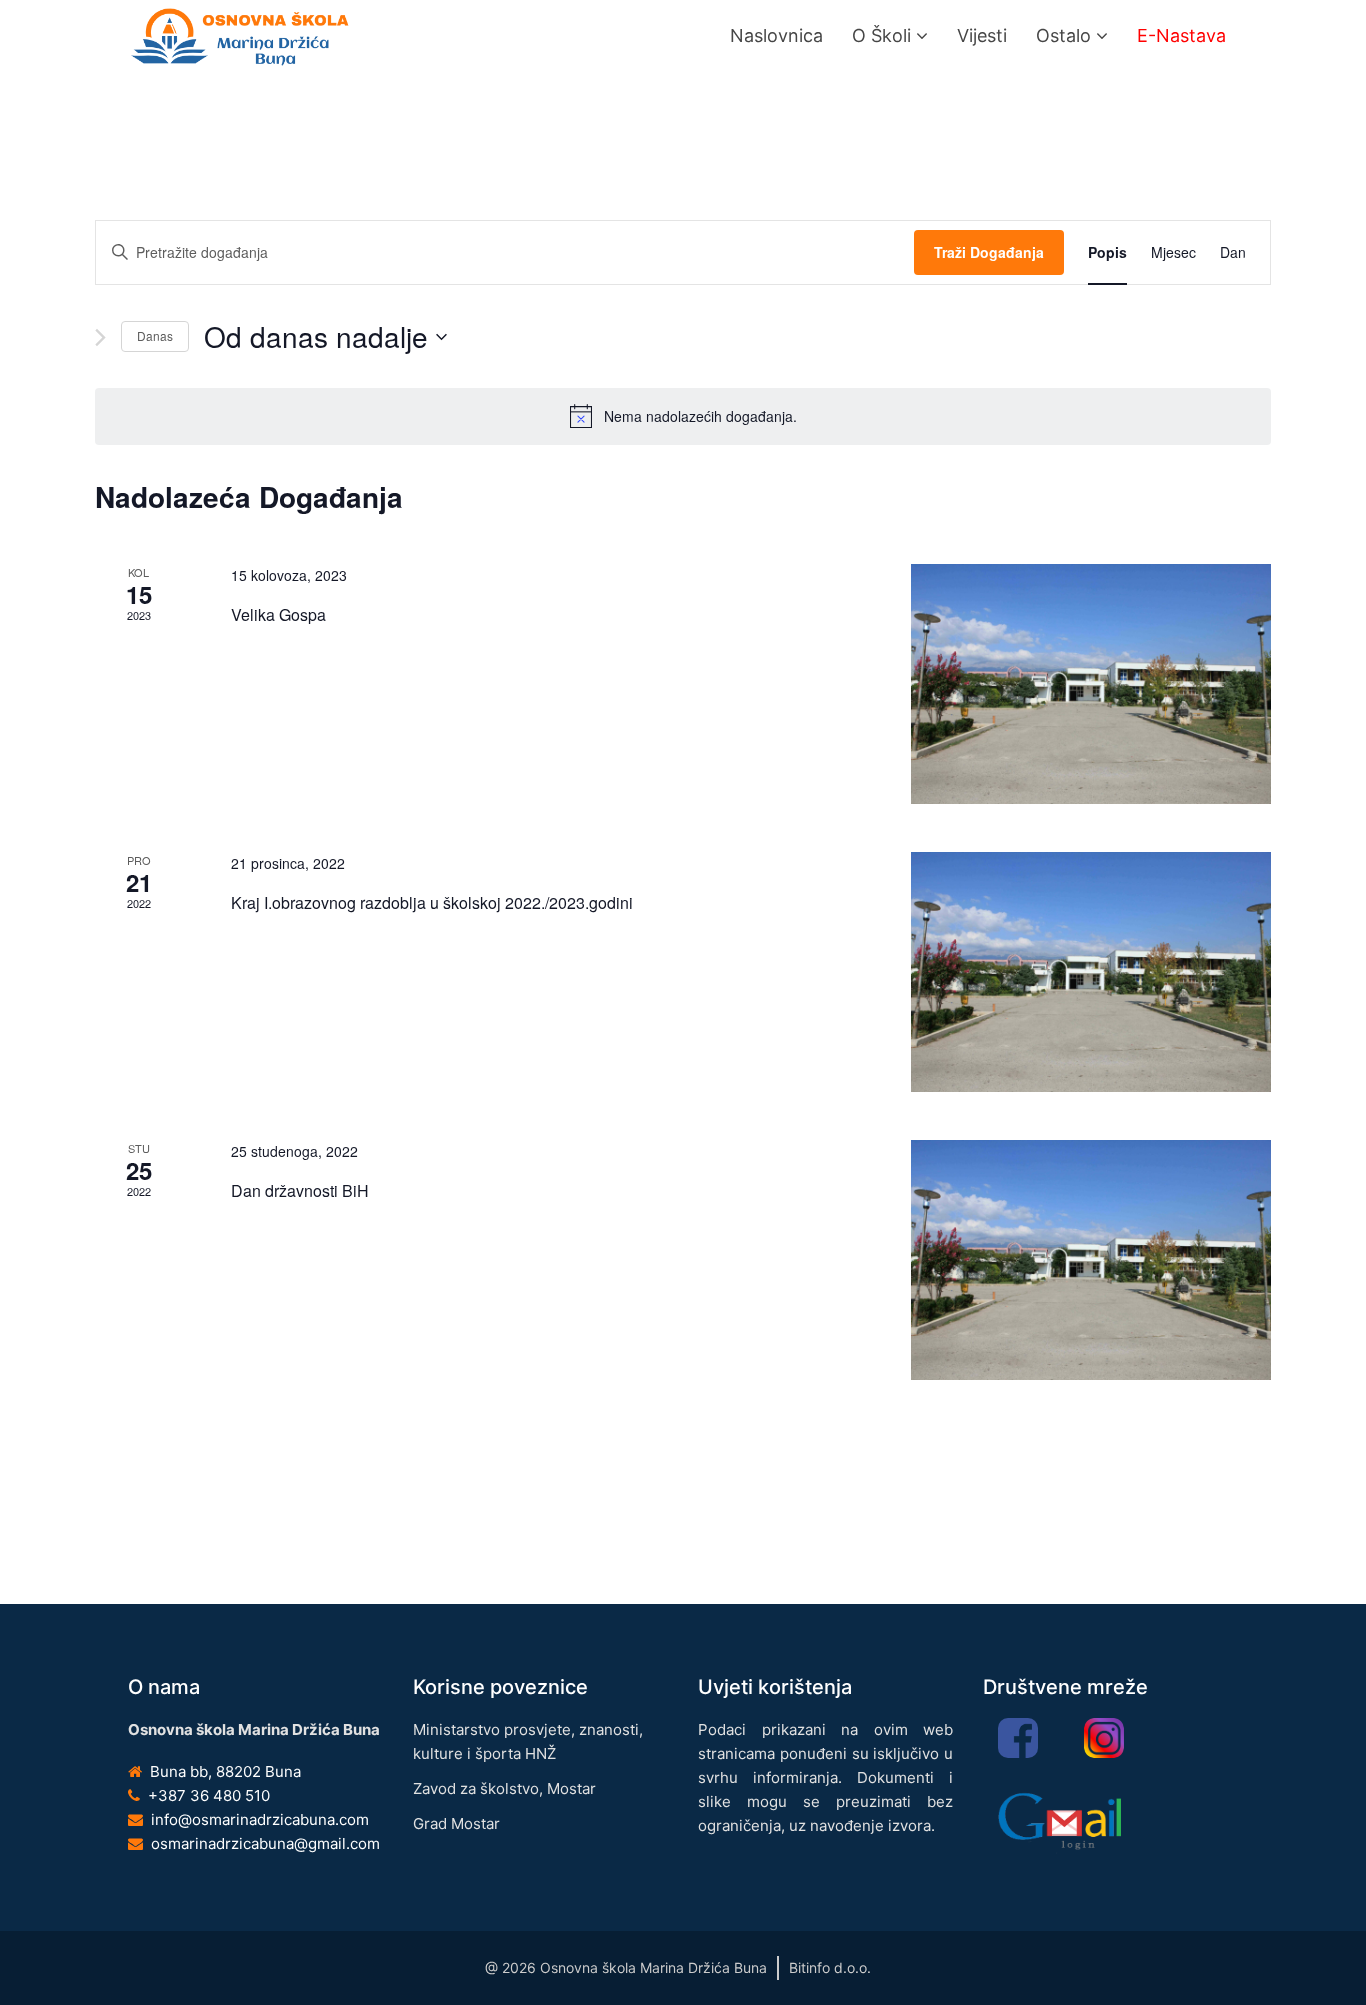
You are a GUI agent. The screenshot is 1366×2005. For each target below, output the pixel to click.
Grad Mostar (456, 1823)
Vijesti (982, 35)
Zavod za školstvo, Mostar (504, 1788)
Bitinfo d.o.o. (830, 1967)
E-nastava (1181, 35)
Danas (155, 335)
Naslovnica (776, 35)
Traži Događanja (989, 252)
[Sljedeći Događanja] (100, 337)
